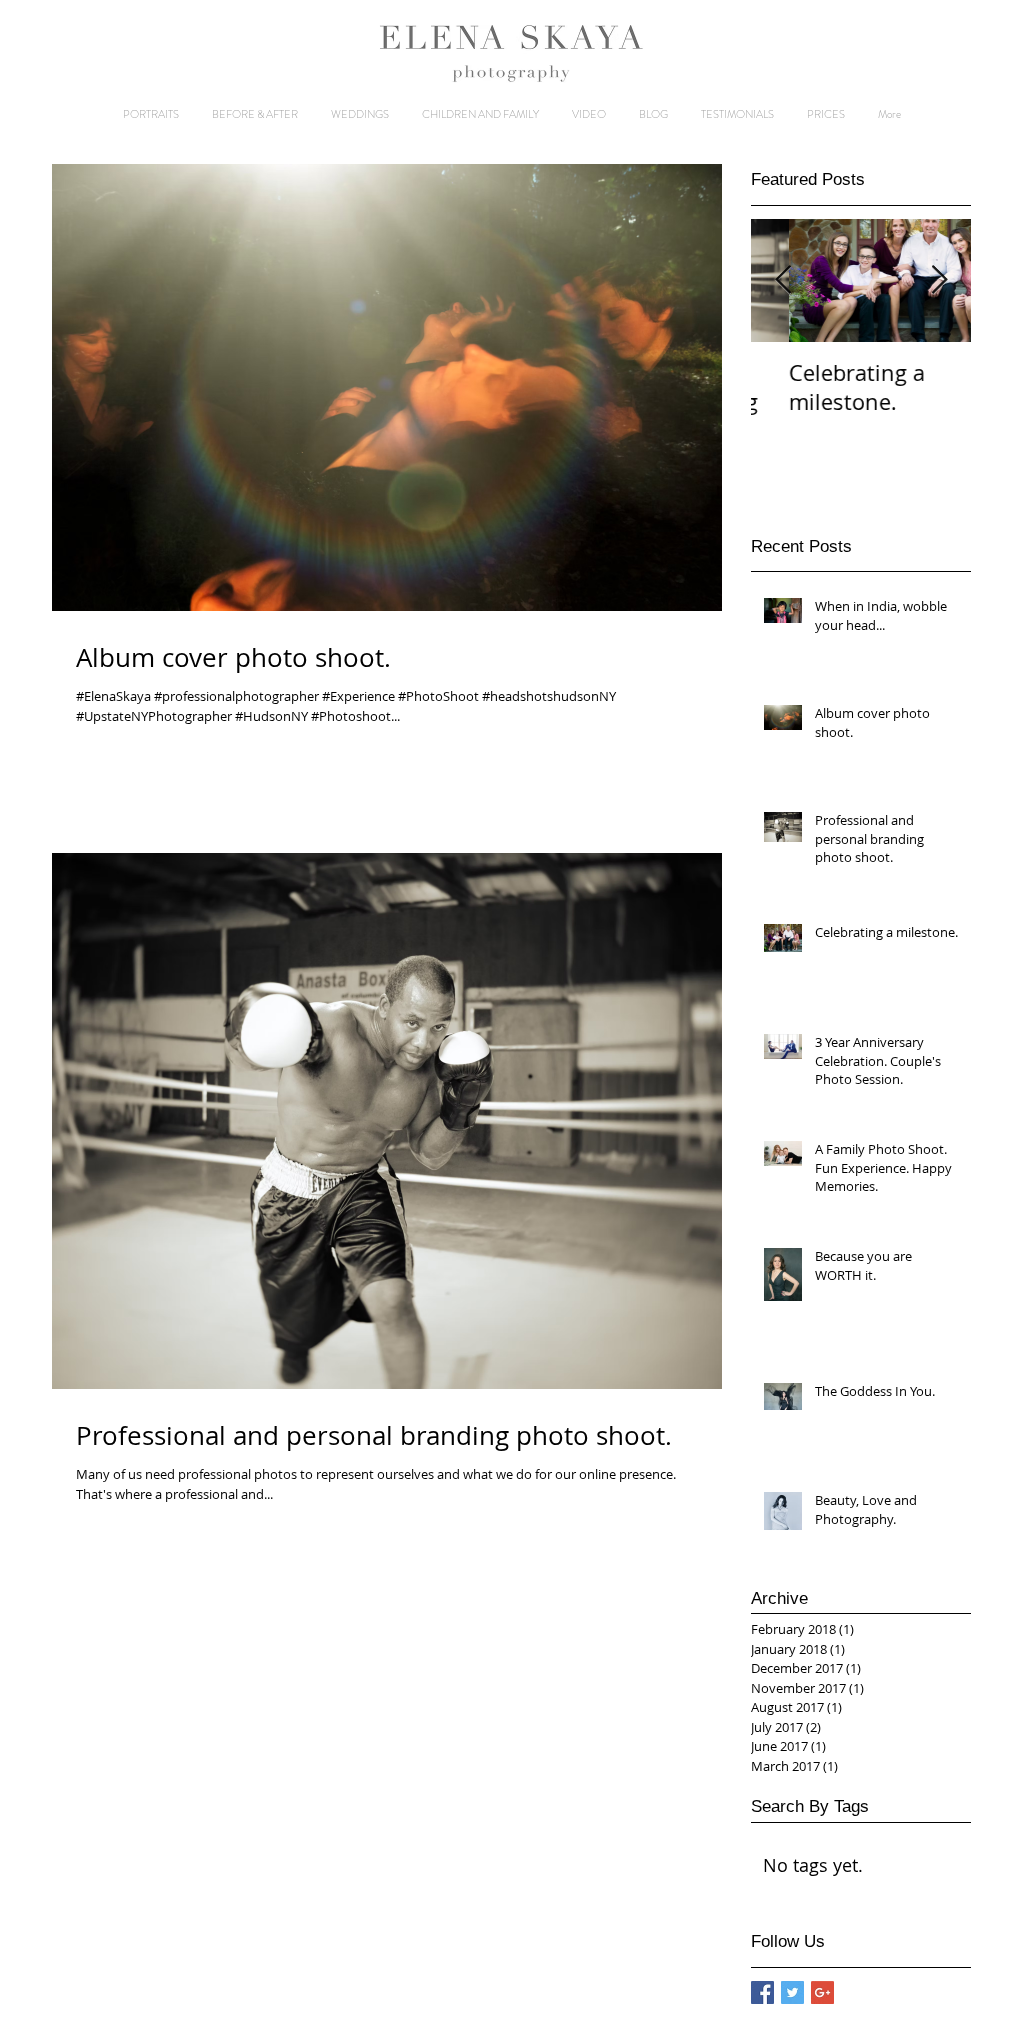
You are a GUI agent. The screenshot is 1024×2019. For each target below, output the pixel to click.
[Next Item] (939, 280)
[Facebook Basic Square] (762, 1992)
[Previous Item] (783, 280)
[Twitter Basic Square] (792, 1992)
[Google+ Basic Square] (822, 1992)
